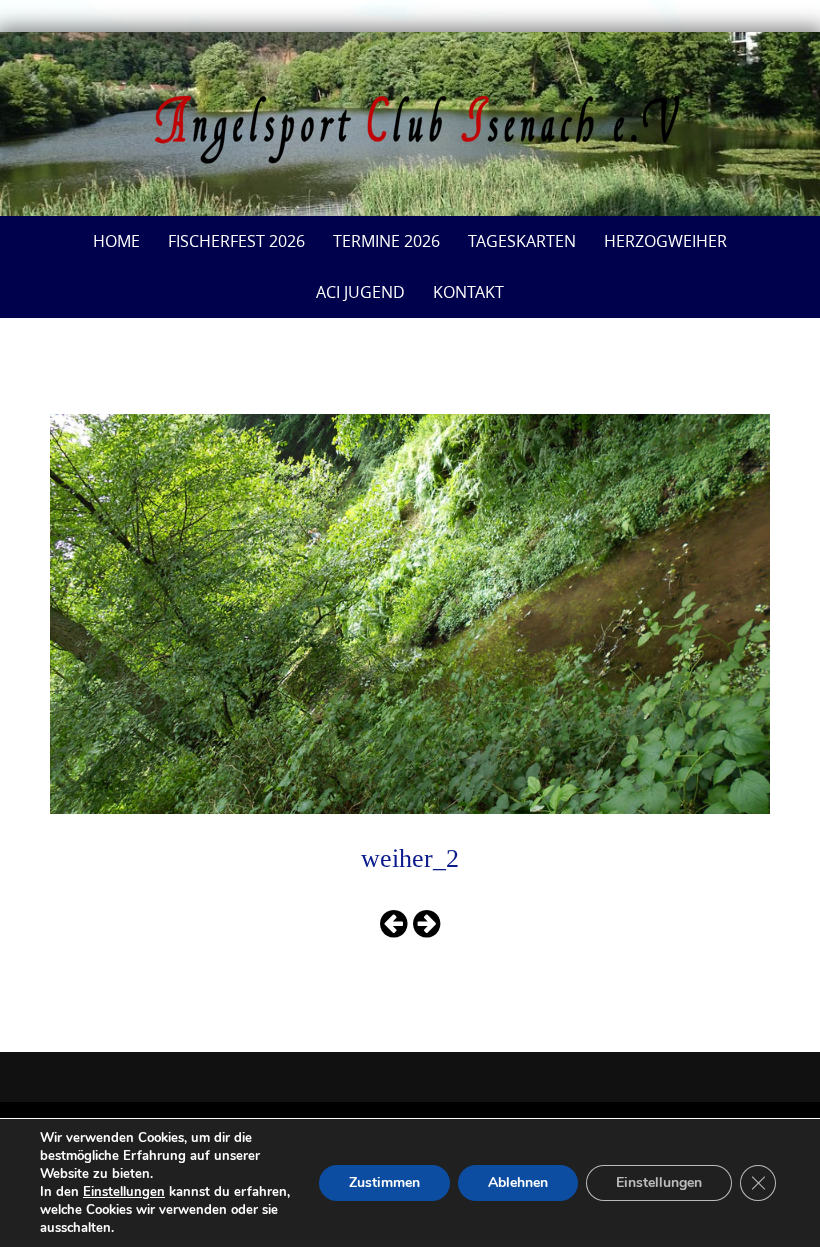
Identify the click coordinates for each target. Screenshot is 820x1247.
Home (116, 241)
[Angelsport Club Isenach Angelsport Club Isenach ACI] (410, 130)
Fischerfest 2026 (236, 241)
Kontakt (468, 292)
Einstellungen (124, 1192)
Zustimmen (384, 1182)
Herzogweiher (665, 241)
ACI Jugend (360, 292)
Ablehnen (518, 1182)
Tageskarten (522, 241)
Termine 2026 (386, 241)
